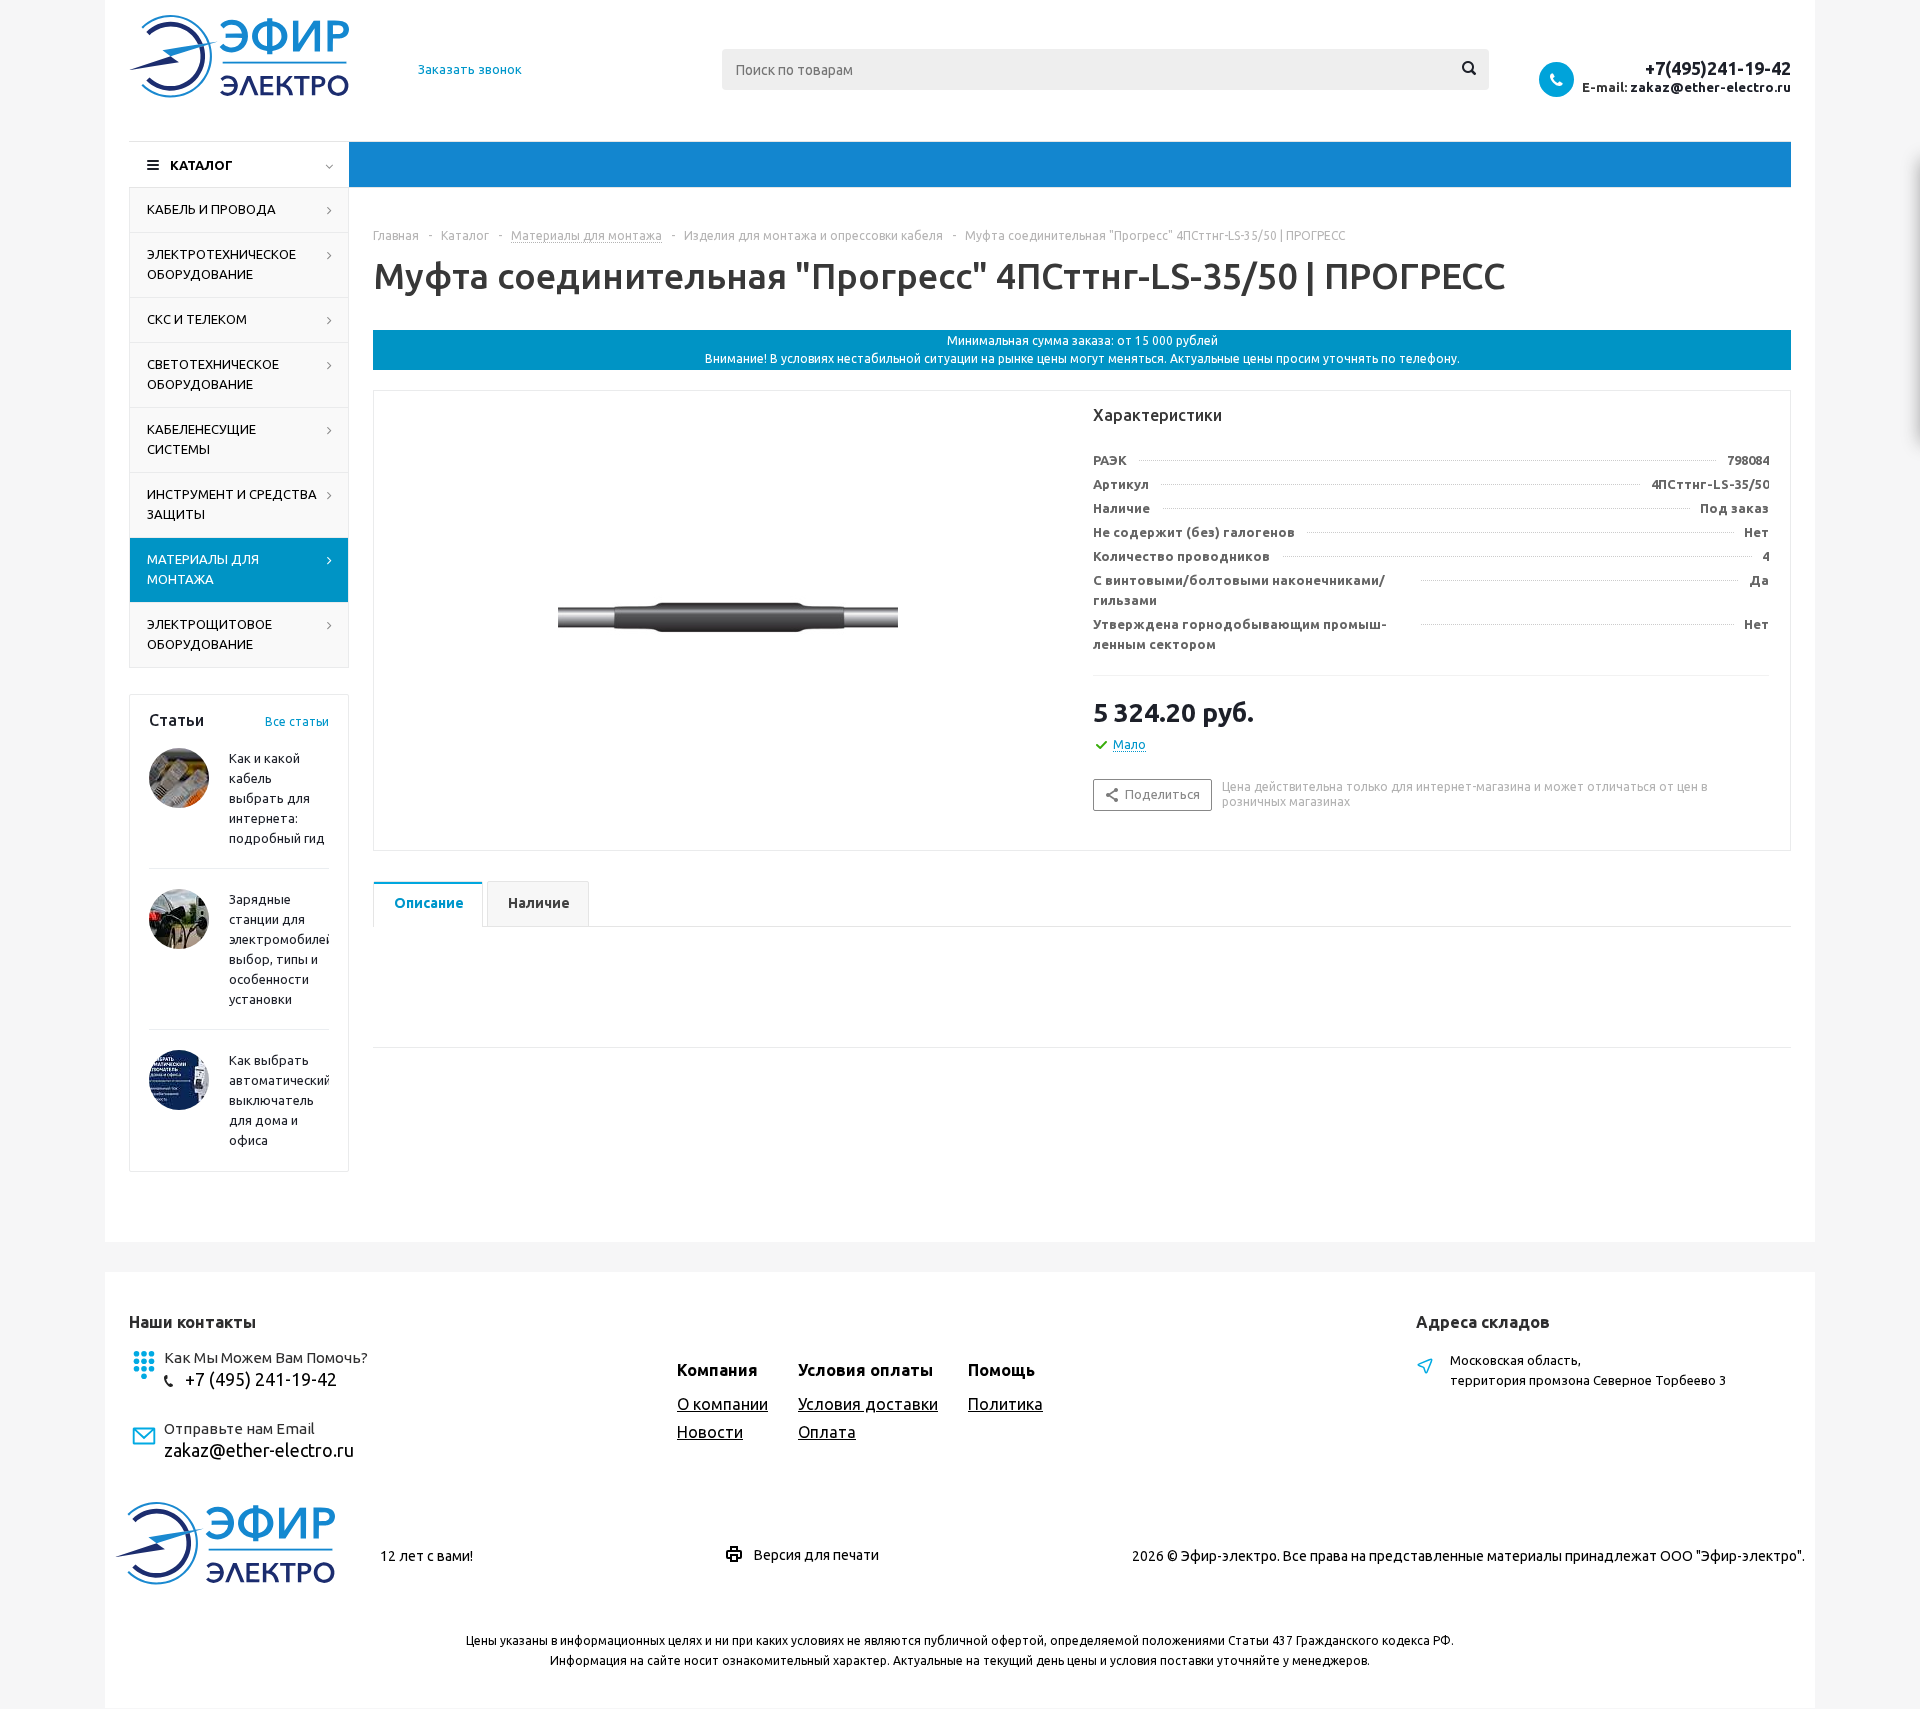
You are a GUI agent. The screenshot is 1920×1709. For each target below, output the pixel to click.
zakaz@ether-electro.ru (1710, 87)
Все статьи (297, 721)
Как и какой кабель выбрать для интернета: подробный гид (277, 798)
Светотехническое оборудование (213, 374)
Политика (1005, 1404)
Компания (717, 1370)
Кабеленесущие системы (201, 439)
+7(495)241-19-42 (1718, 68)
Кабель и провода (211, 209)
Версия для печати (816, 1555)
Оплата (827, 1432)
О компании (722, 1404)
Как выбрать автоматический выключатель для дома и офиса (280, 1100)
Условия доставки (868, 1404)
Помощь (1001, 1370)
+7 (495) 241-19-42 (261, 1379)
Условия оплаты (865, 1370)
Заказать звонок (470, 69)
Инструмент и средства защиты (232, 504)
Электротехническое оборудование (221, 264)
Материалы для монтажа (203, 569)
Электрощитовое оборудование (209, 634)
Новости (710, 1432)
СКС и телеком (197, 319)
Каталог (201, 165)
